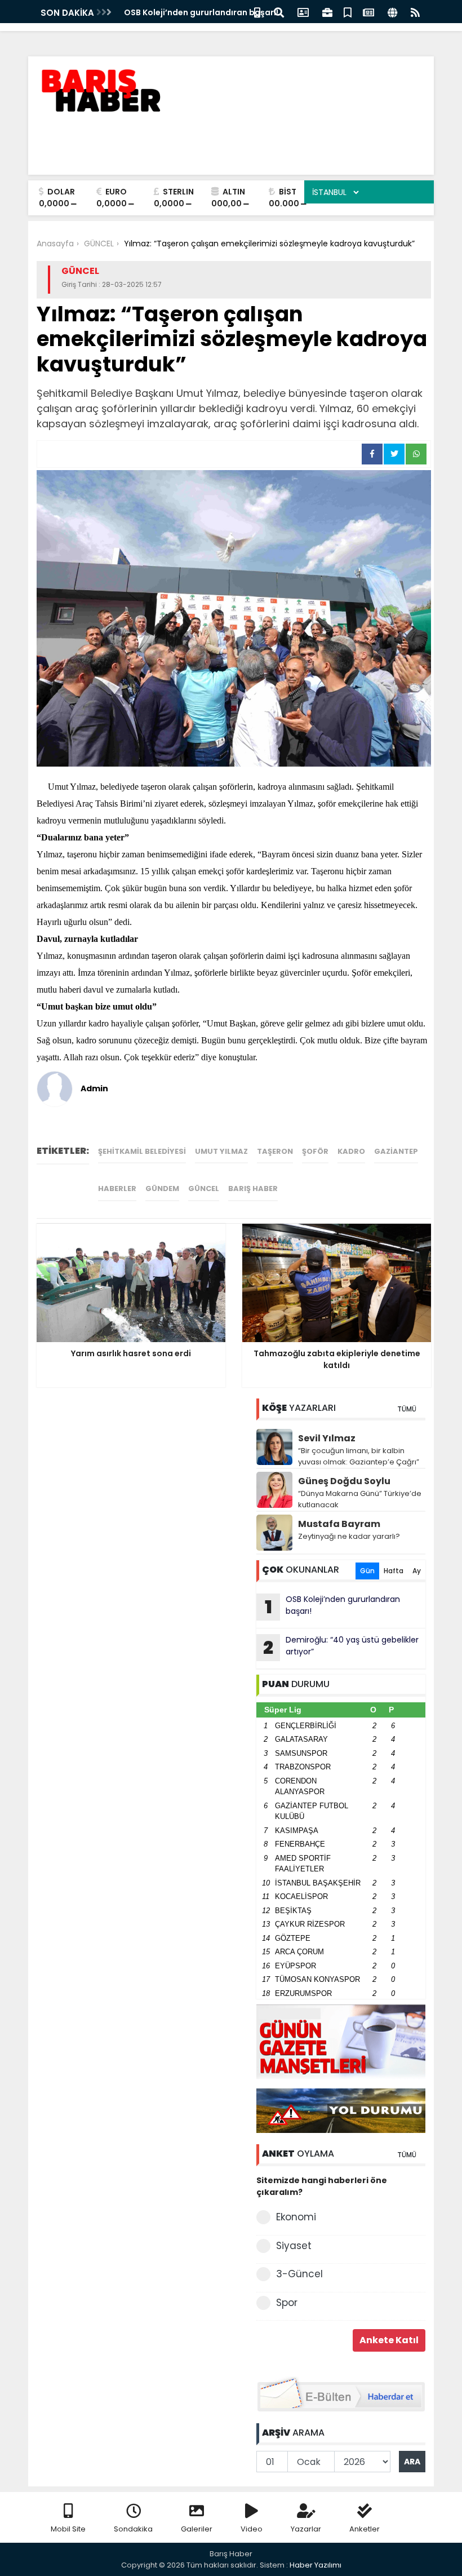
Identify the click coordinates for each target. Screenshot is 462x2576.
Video (252, 2529)
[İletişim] (303, 12)
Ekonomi (296, 2217)
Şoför (315, 1151)
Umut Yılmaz (221, 1151)
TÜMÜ (407, 1409)
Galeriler (197, 2529)
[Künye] (392, 12)
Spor (287, 2303)
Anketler (365, 2529)
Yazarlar (306, 2529)
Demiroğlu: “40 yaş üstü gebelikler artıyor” (341, 1647)
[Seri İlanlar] (348, 12)
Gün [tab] (367, 1571)
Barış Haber (253, 1189)
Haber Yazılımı (316, 2565)
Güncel (204, 1189)
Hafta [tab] (394, 1571)
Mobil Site (68, 2529)
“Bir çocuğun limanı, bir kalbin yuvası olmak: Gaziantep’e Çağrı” (359, 1456)
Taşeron (275, 1151)
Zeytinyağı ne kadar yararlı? (349, 1536)
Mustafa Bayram (339, 1524)
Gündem (162, 1189)
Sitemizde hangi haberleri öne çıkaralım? (322, 2186)
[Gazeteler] (368, 12)
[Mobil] (257, 12)
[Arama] (279, 12)
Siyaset (294, 2246)
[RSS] (415, 12)
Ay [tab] (417, 1571)
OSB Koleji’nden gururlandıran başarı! (201, 12)
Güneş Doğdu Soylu (344, 1481)
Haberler (117, 1189)
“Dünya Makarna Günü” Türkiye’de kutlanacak (360, 1499)
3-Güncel (299, 2274)
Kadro (351, 1151)
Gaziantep (396, 1151)
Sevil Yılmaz (327, 1438)
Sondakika (133, 2529)
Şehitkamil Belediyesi (142, 1151)
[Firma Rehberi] (327, 12)
